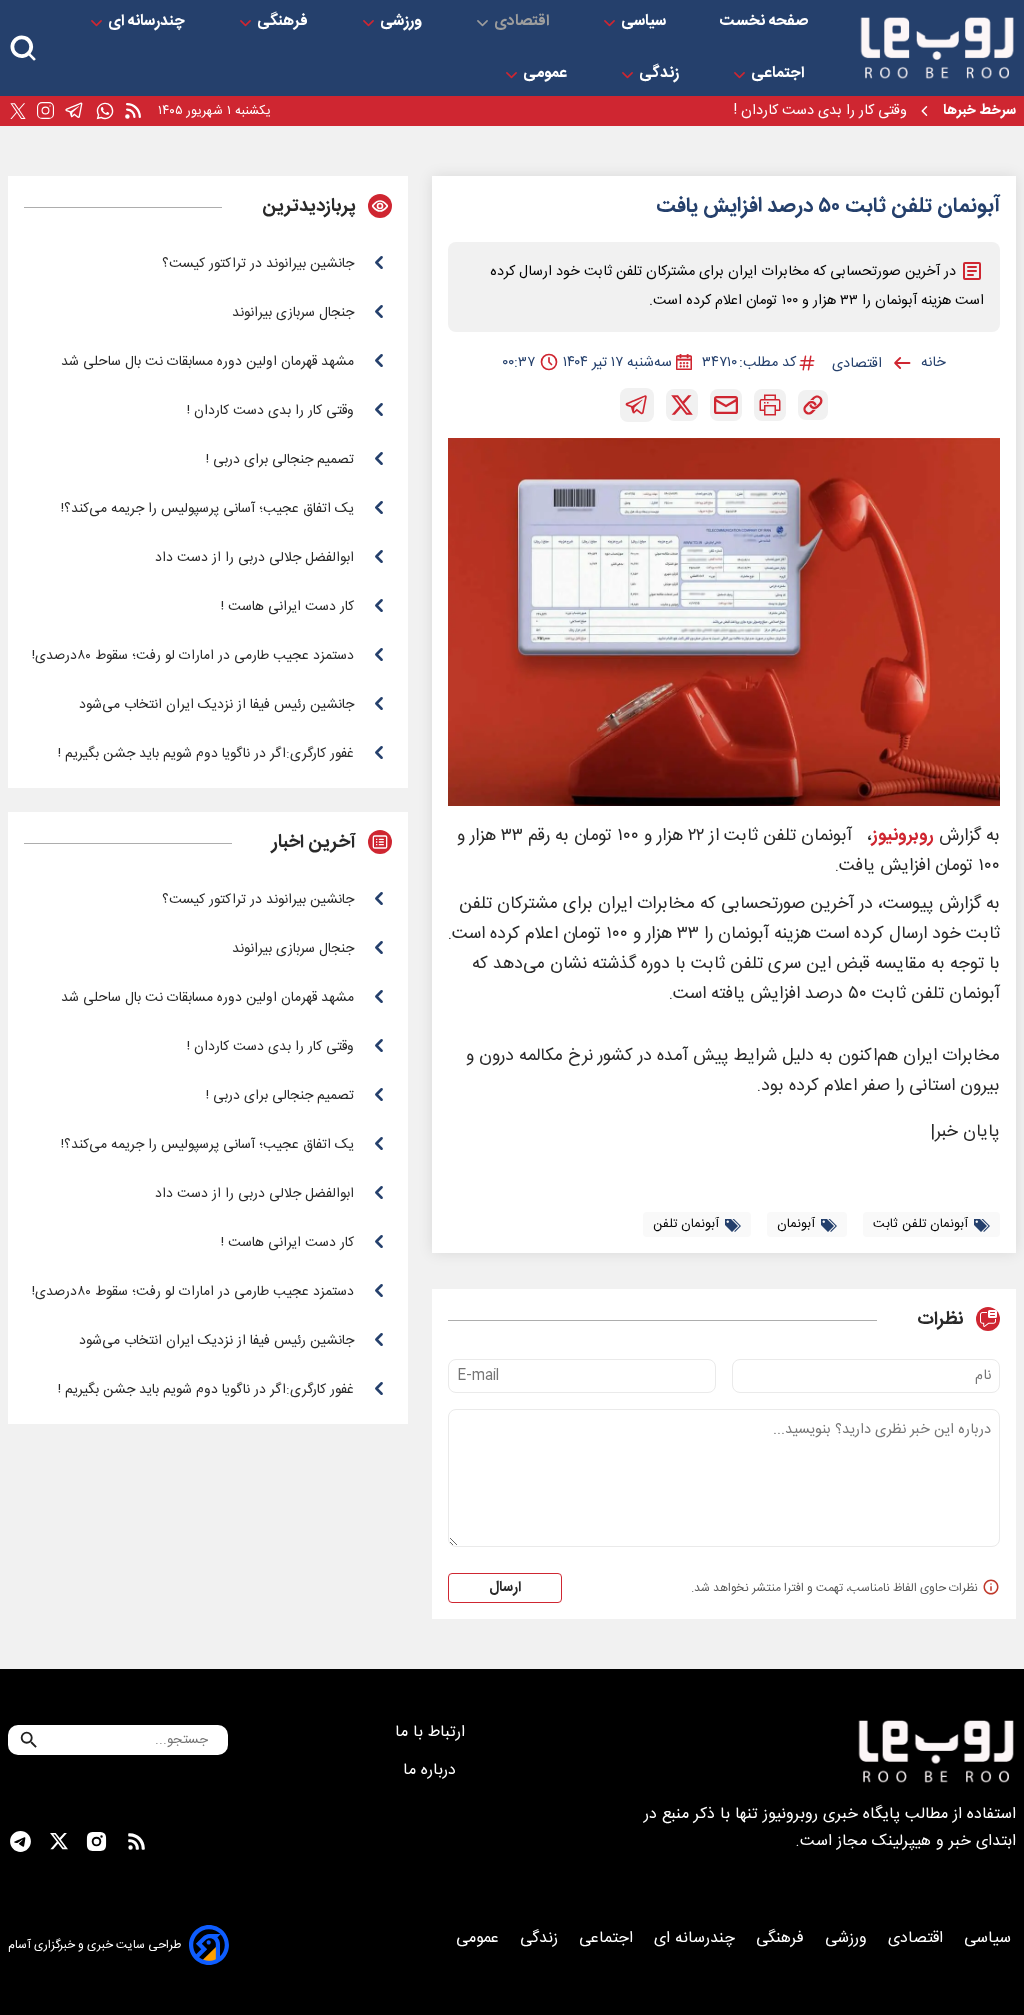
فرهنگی (284, 22)
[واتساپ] (105, 111)
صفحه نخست (764, 22)
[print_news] (770, 405)
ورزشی (403, 22)
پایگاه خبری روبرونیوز (831, 1814)
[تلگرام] (74, 111)
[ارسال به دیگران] (726, 405)
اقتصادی (523, 22)
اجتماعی (779, 74)
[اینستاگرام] (45, 111)
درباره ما (432, 1770)
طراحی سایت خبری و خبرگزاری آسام (94, 1945)
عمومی (547, 74)
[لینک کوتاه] (813, 405)
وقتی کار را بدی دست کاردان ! (820, 111)
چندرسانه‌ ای (148, 22)
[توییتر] (18, 111)
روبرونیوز (903, 836)
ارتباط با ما (432, 1732)
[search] (23, 48)
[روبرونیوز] (937, 48)
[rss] (133, 111)
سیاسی (645, 22)
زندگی (661, 74)
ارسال (505, 1588)
